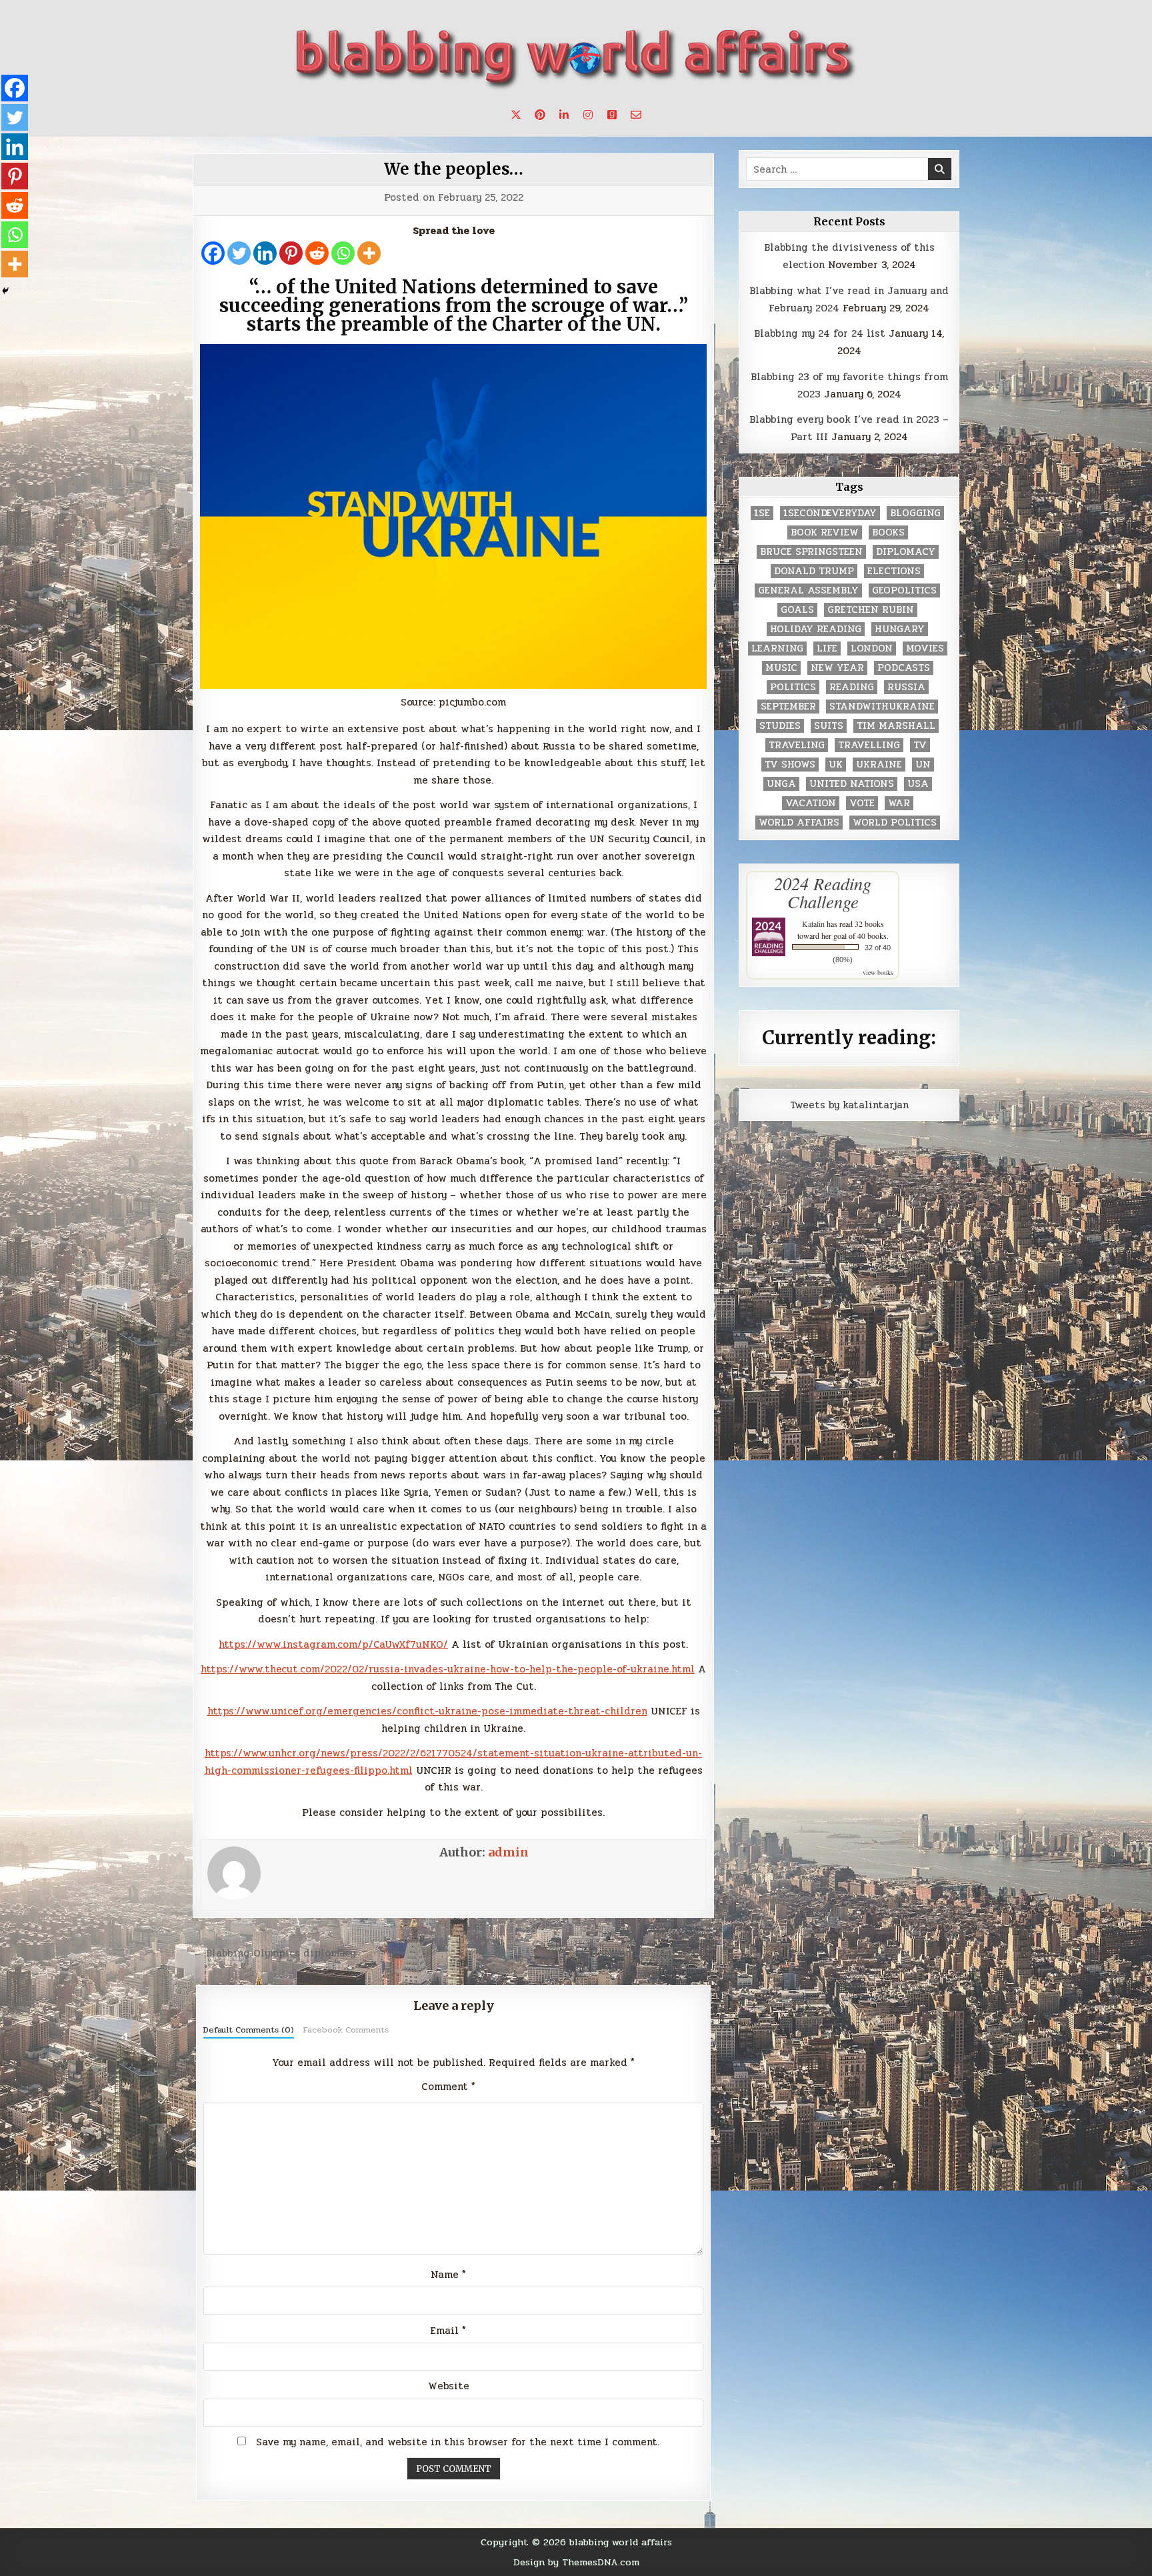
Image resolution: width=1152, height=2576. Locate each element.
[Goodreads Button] (612, 115)
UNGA (781, 784)
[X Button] (516, 115)
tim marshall (896, 726)
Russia (906, 687)
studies (780, 726)
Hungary (900, 629)
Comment (448, 2087)
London (872, 649)
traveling (797, 745)
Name (448, 2275)
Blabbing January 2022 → (651, 1953)
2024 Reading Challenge (823, 892)
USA (918, 784)
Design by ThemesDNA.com (576, 2562)
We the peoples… (454, 169)
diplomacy (906, 552)
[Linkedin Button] (564, 115)
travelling (869, 745)
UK (836, 765)
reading (852, 687)
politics (793, 687)
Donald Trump (814, 571)
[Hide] (5, 291)
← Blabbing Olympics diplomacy (274, 1953)
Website (449, 2386)
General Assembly (808, 590)
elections (894, 571)
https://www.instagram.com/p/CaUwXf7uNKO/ (333, 1644)
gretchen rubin (871, 610)
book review (825, 532)
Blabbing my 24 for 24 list (820, 333)
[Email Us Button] (636, 115)
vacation (811, 803)
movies (925, 649)
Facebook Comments (346, 2030)
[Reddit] (317, 253)
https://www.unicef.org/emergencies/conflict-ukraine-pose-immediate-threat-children (427, 1711)
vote (862, 803)
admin (508, 1852)
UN (923, 765)
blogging (915, 513)
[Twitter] (239, 253)
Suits (829, 726)
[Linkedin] (265, 253)
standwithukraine (882, 707)
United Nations (852, 784)
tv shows (790, 765)
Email (448, 2331)
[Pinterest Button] (540, 115)
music (781, 668)
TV (920, 745)
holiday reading (816, 629)
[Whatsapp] (343, 253)
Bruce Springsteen (811, 552)
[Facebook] (213, 253)
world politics (895, 823)
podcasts (904, 668)
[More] (369, 253)
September (788, 707)
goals (797, 610)
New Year (837, 668)
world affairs (799, 823)
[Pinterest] (291, 253)
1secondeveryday (830, 513)
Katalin (813, 924)
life (827, 649)
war (899, 803)
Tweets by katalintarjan (849, 1105)
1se (762, 513)
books (888, 532)
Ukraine (879, 765)
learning (777, 649)
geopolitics (904, 590)
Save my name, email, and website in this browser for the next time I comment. (458, 2442)
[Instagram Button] (588, 115)
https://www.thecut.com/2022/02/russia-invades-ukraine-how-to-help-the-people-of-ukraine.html (448, 1669)
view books (878, 972)
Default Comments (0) (249, 2030)
